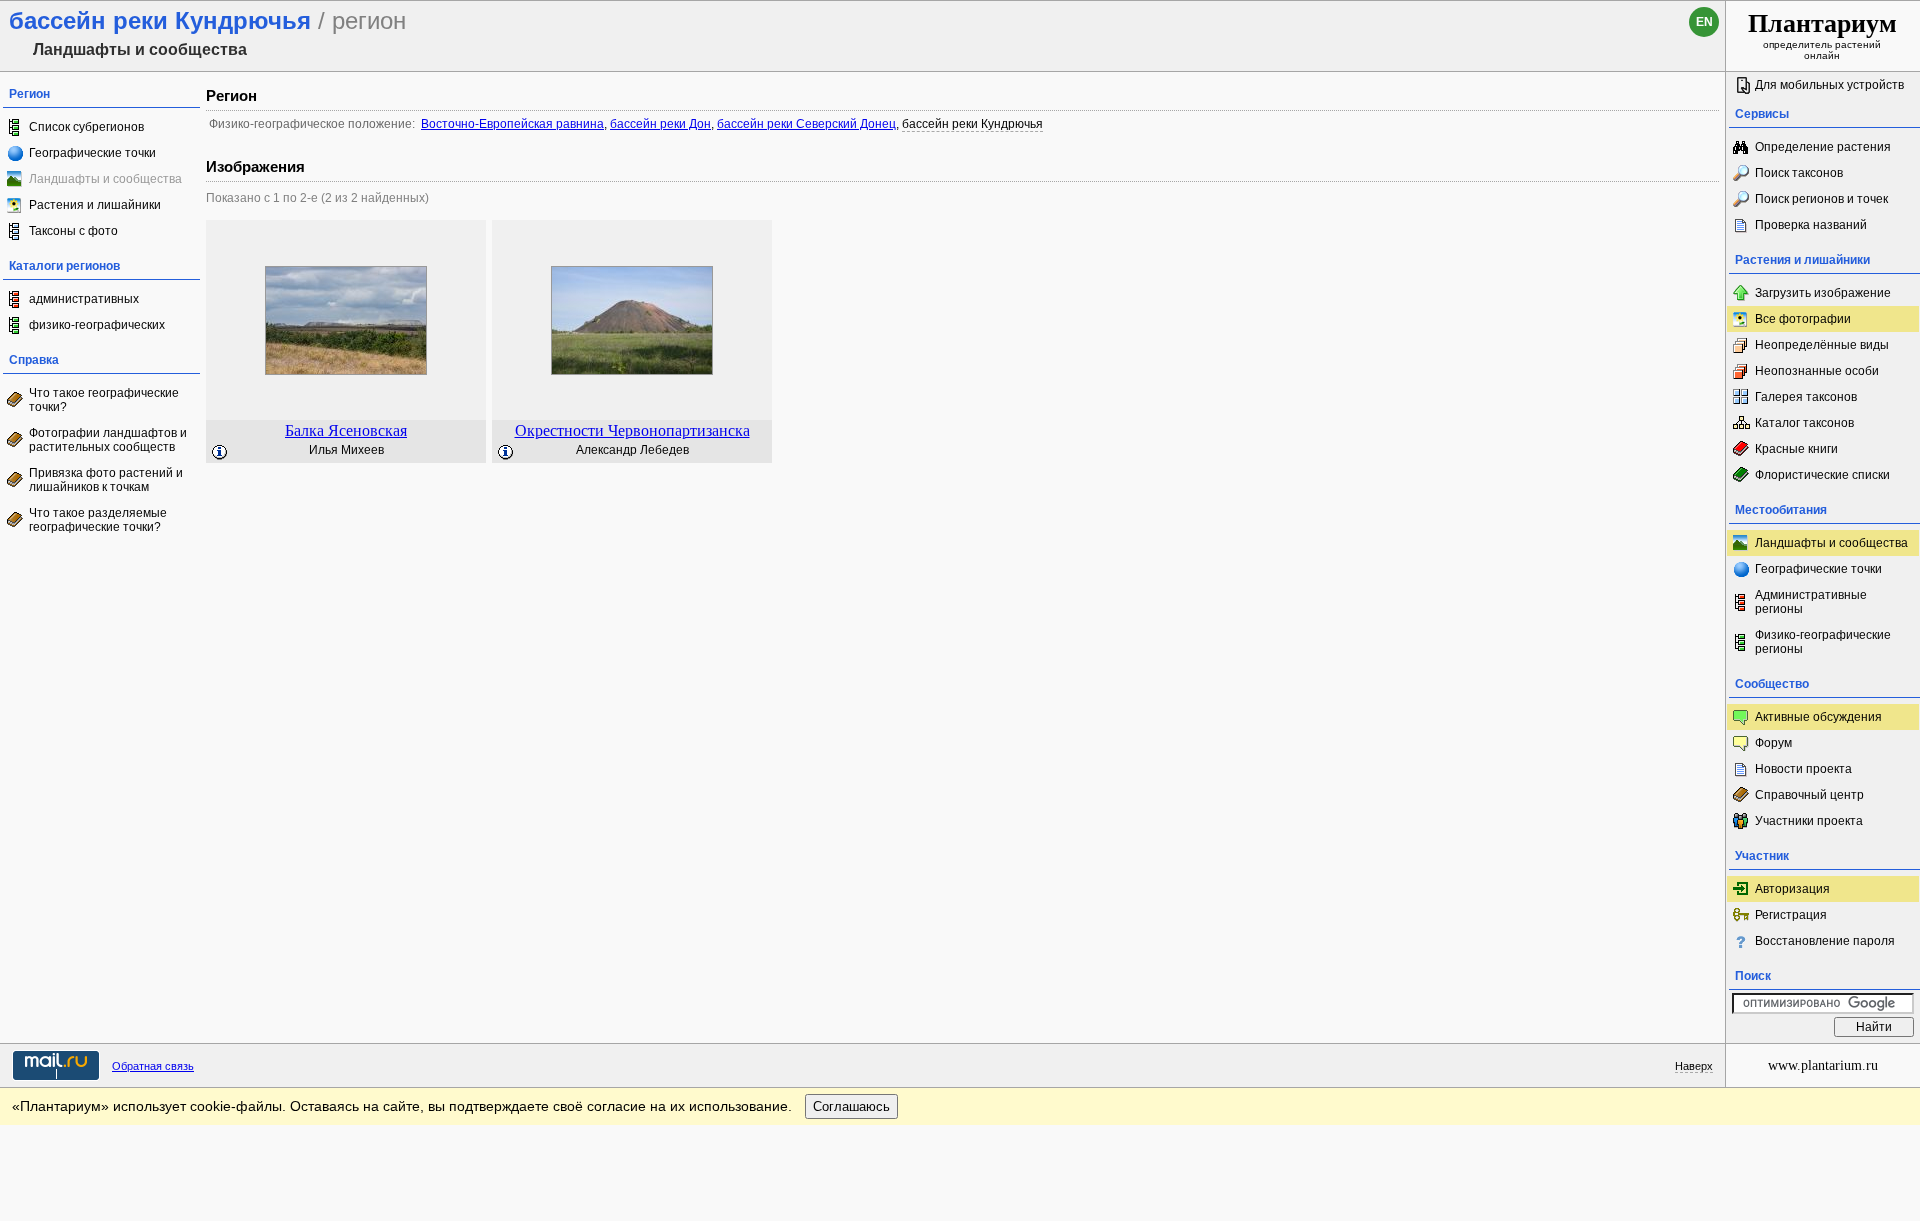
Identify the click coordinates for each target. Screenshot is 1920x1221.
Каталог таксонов (1804, 423)
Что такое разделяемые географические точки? (98, 520)
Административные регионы (1811, 602)
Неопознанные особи (1817, 371)
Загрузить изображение (1823, 293)
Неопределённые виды (1822, 345)
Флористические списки (1822, 475)
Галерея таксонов (1806, 397)
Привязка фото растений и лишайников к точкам (106, 480)
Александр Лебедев (632, 450)
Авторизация (1792, 889)
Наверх (1694, 1066)
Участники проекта (1809, 821)
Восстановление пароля (1825, 941)
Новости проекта (1803, 769)
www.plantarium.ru (1823, 1065)
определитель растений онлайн (1822, 35)
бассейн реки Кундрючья (972, 124)
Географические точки (92, 153)
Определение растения (1823, 147)
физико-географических (97, 325)
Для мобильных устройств (1829, 85)
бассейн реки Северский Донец (806, 124)
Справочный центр (1809, 795)
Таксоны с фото (73, 231)
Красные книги (1796, 449)
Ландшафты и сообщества (1831, 543)
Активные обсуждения (1818, 717)
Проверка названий (1811, 225)
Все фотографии (1803, 319)
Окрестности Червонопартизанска (632, 430)
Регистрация (1791, 915)
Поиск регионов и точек (1821, 199)
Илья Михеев (346, 450)
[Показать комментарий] (220, 453)
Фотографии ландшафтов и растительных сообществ (108, 440)
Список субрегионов (86, 127)
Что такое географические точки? (104, 400)
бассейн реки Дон (660, 124)
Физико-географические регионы (1823, 642)
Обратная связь (153, 1066)
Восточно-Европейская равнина (512, 124)
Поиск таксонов (1799, 173)
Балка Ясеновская (346, 430)
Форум (1773, 743)
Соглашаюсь (851, 1106)
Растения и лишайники (95, 205)
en (1704, 22)
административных (84, 299)
